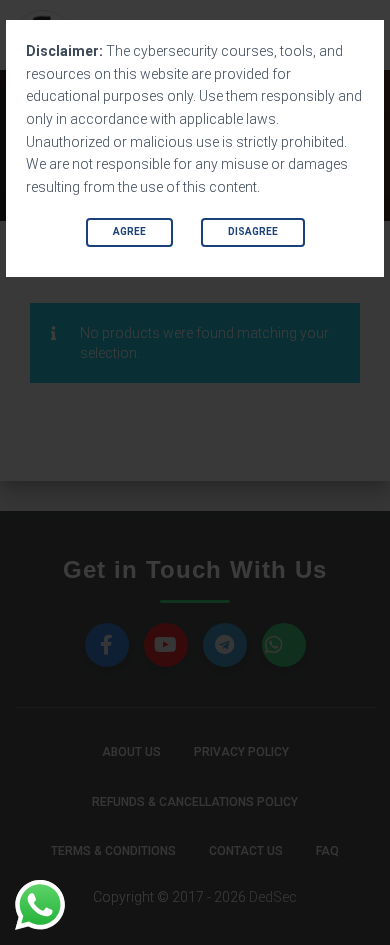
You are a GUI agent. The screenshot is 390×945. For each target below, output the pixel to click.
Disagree (253, 231)
